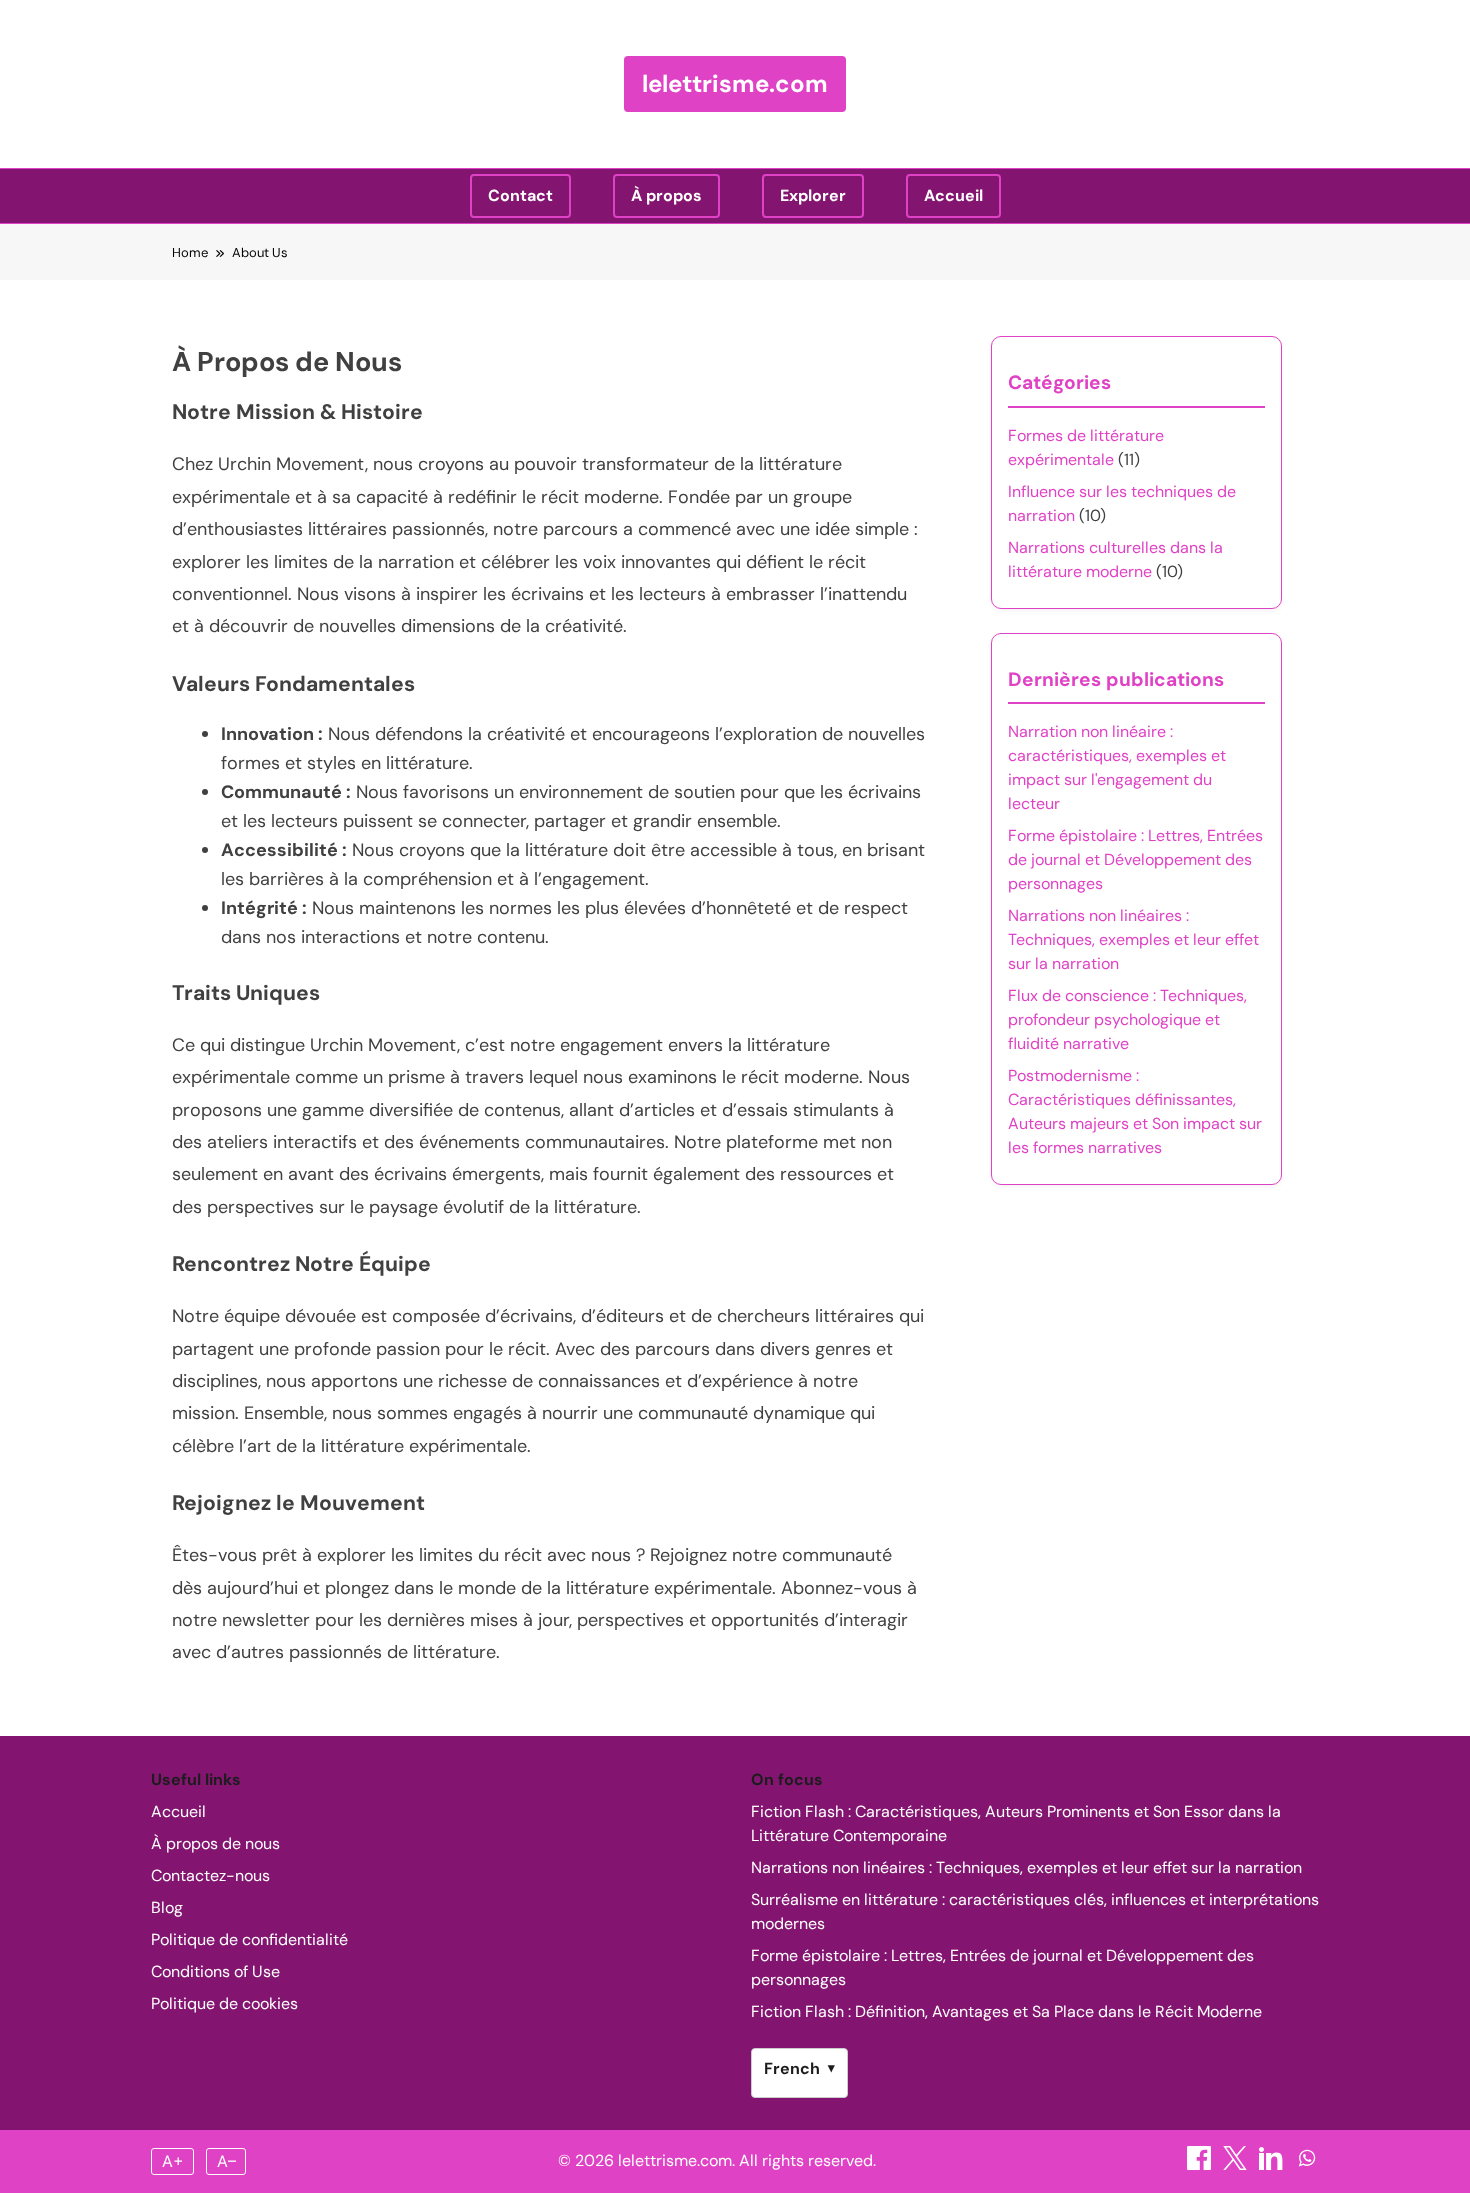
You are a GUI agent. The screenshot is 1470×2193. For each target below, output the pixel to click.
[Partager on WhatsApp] (1307, 2164)
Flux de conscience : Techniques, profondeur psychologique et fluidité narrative (1127, 1019)
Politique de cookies (224, 2003)
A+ (173, 2161)
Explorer (813, 195)
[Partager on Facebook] (1201, 2164)
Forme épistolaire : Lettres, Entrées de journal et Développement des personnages (1135, 859)
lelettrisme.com (735, 83)
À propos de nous (215, 1843)
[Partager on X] (1237, 2164)
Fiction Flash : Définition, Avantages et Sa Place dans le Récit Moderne (1006, 2011)
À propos (666, 195)
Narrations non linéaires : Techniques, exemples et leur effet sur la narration (1133, 939)
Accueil (953, 195)
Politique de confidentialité (249, 1939)
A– (226, 2161)
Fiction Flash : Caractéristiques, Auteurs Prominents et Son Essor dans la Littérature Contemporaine (1016, 1823)
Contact (520, 195)
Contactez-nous (210, 1875)
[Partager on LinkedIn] (1273, 2164)
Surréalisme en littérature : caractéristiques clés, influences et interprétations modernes (1035, 1911)
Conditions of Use (215, 1971)
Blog (167, 1907)
